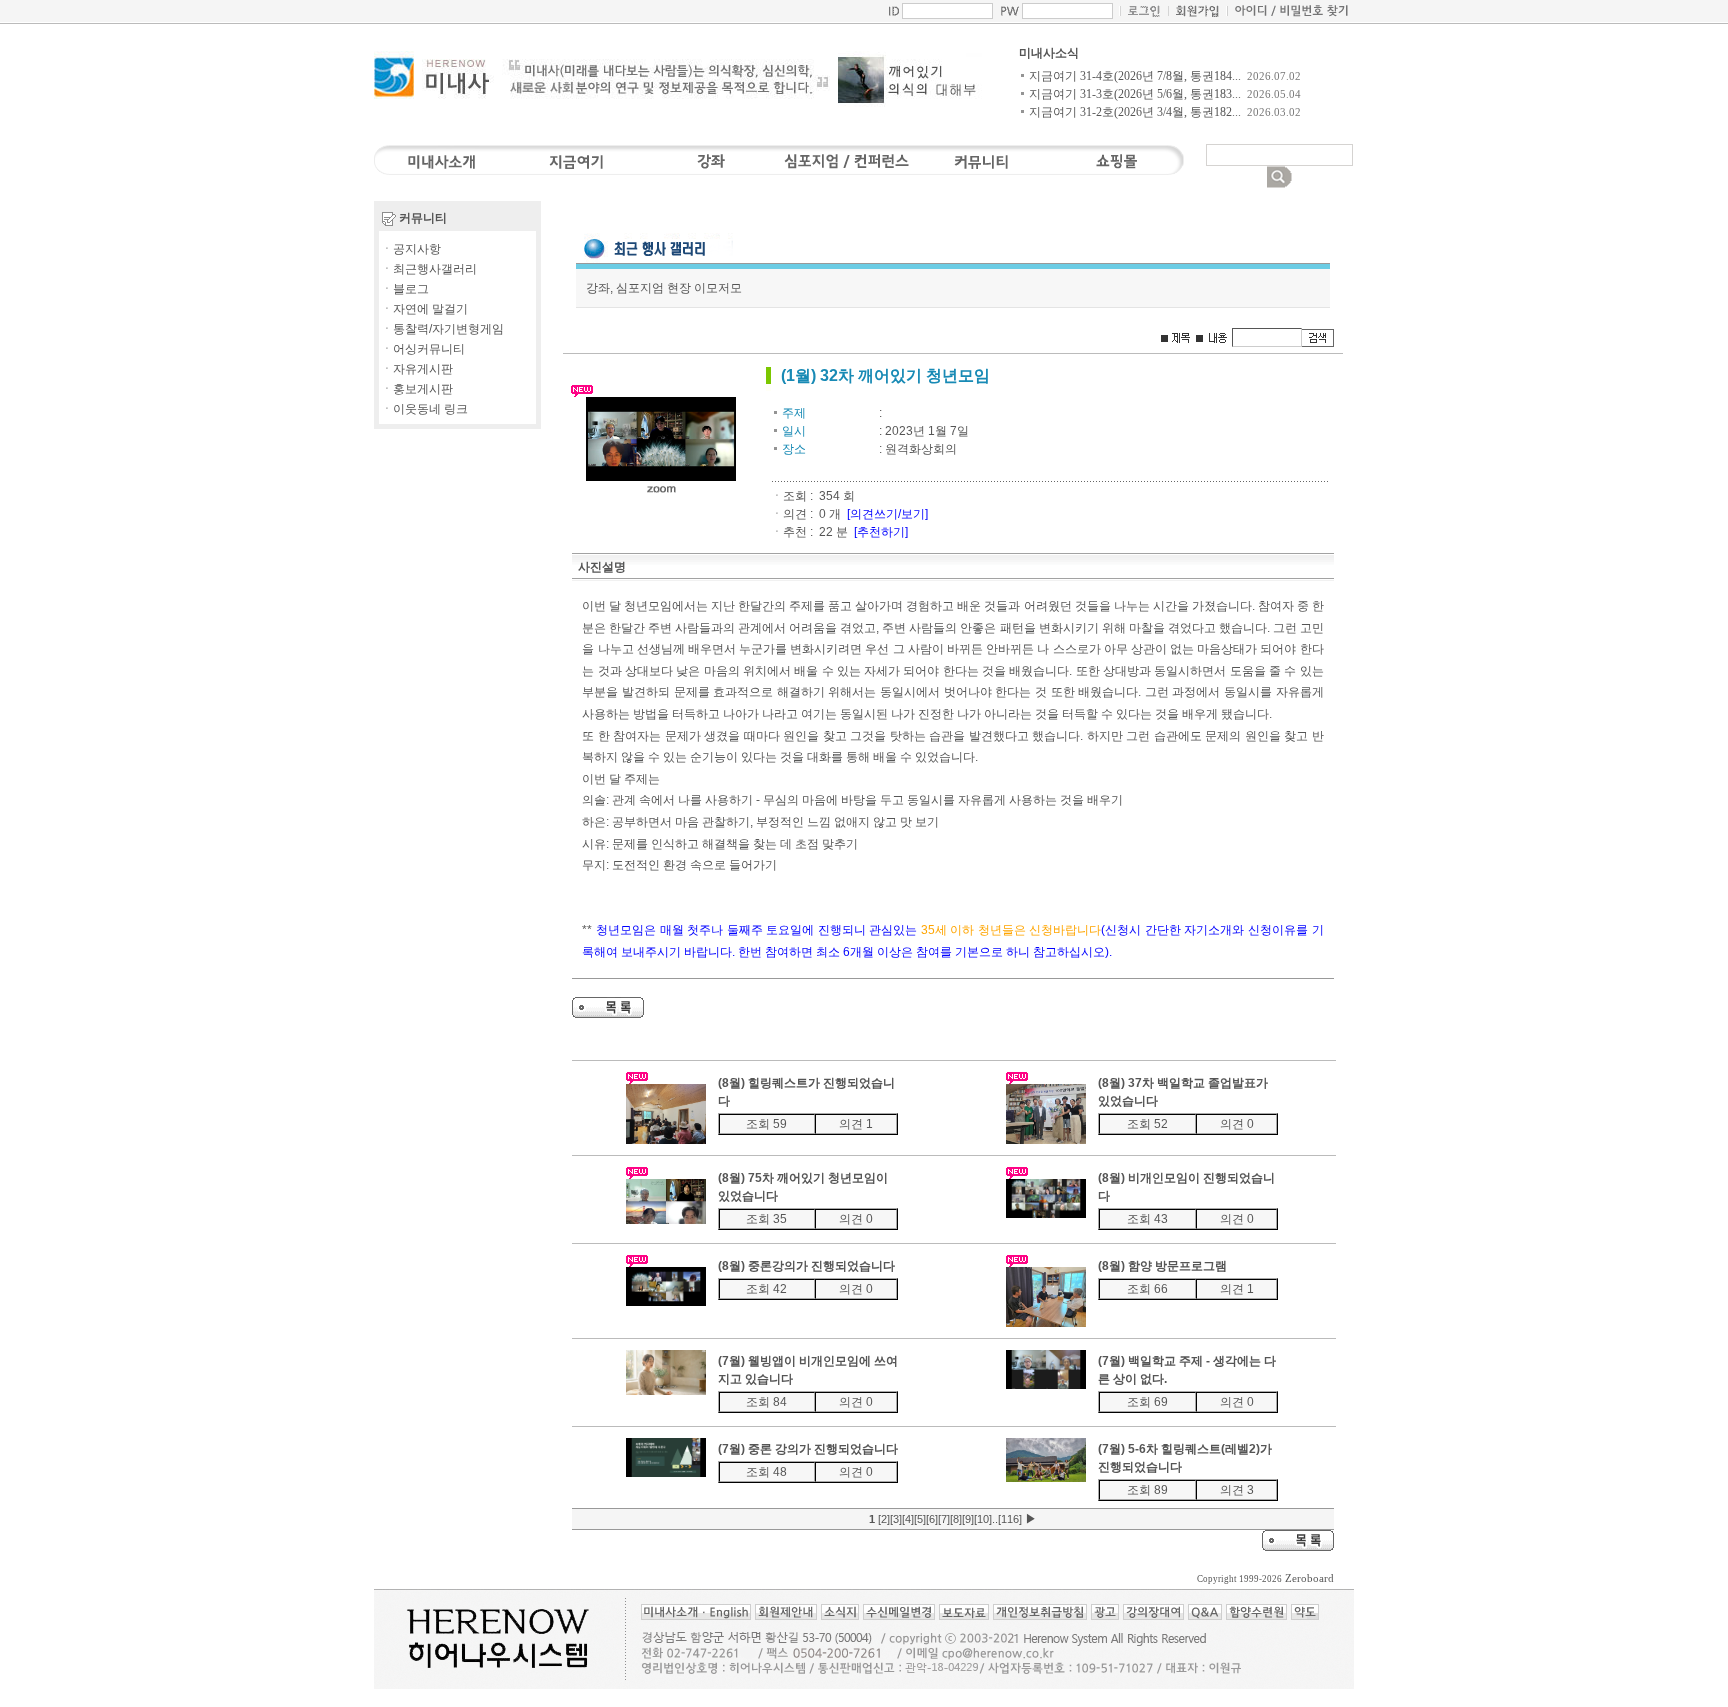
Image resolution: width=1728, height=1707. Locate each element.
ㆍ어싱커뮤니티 (423, 349)
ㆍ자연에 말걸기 (424, 309)
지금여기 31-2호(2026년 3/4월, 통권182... (1135, 112)
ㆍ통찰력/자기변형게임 (442, 329)
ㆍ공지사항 (411, 249)
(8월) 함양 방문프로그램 (1162, 1266)
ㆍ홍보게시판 (417, 389)
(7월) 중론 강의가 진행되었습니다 (808, 1449)
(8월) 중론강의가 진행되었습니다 (806, 1266)
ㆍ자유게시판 (417, 369)
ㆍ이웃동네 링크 (424, 409)
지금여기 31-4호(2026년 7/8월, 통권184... (1135, 76)
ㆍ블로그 (405, 289)
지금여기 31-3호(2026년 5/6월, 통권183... (1135, 94)
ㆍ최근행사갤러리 (429, 269)
